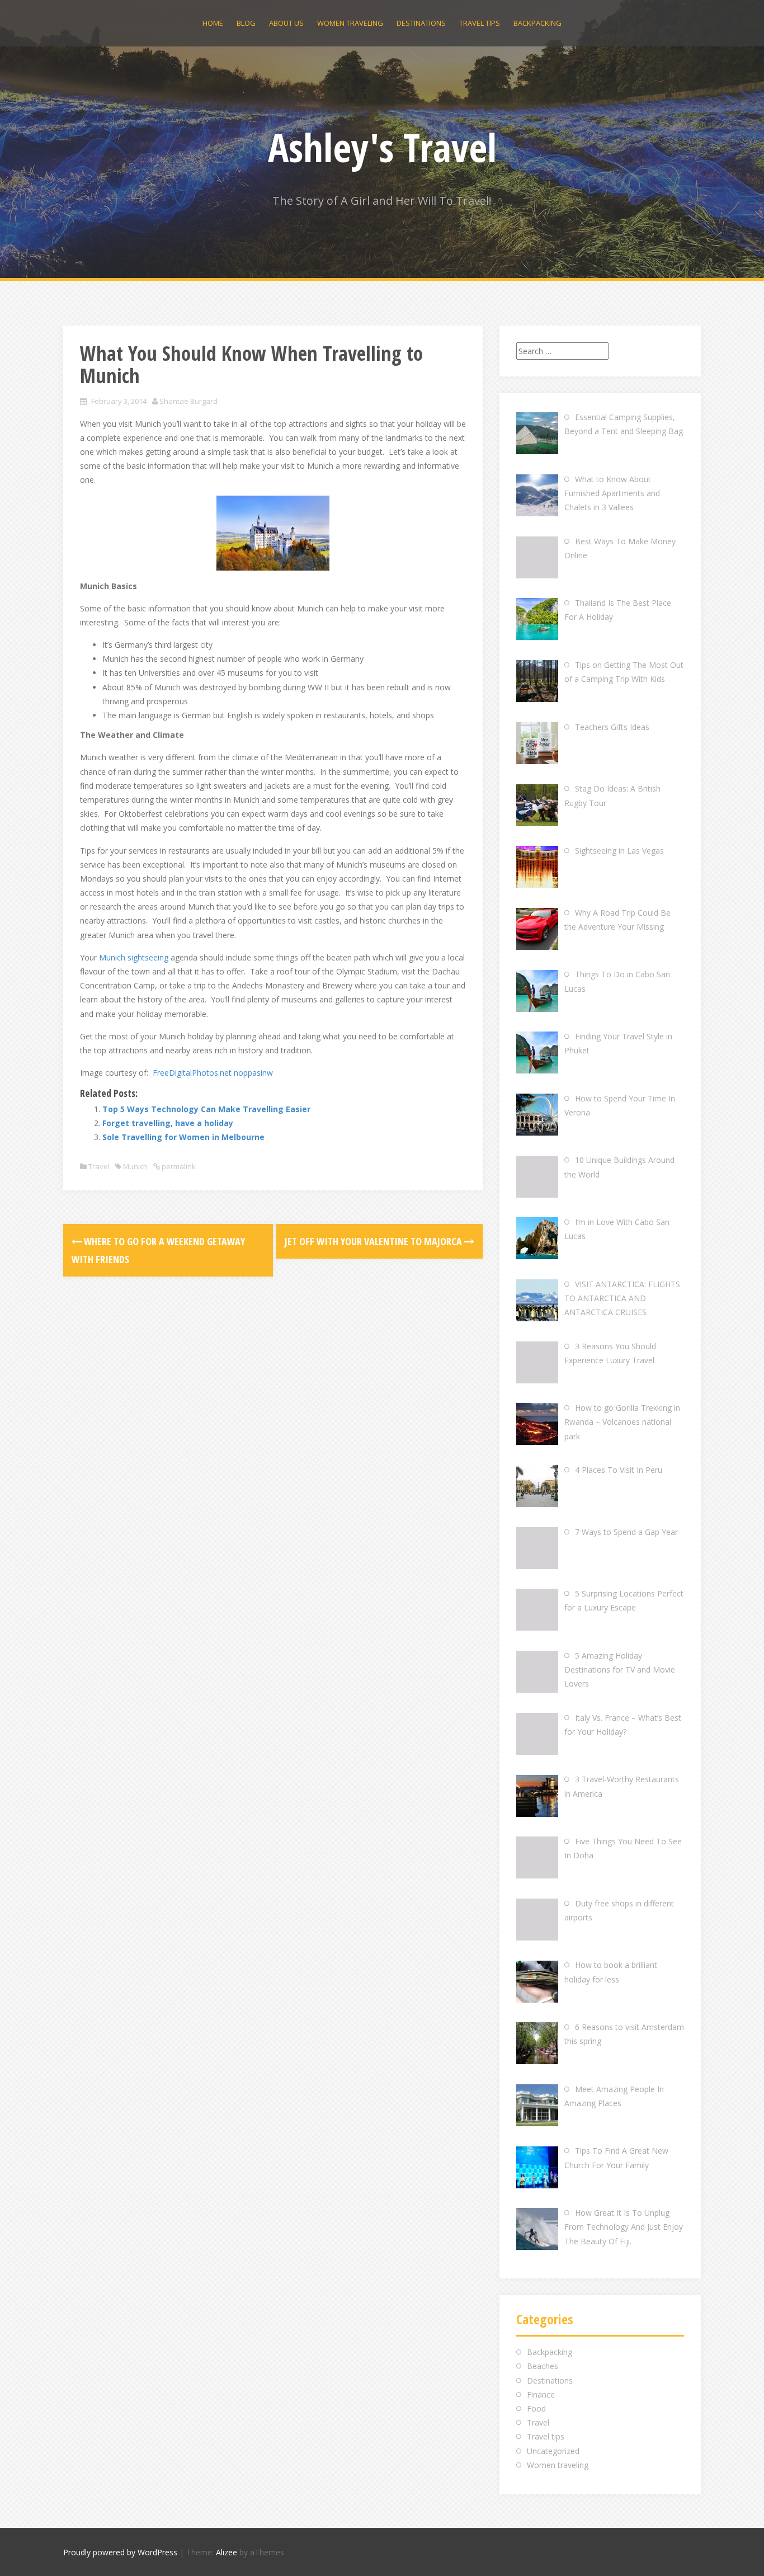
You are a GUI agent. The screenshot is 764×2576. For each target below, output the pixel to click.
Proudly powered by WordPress (120, 2552)
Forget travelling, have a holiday (168, 1123)
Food (536, 2408)
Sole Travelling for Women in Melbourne (183, 1137)
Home (213, 23)
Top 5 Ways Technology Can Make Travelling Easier (206, 1109)
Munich (135, 1166)
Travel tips (480, 23)
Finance (541, 2394)
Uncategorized (553, 2451)
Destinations (421, 23)
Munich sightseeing (134, 957)
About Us (286, 23)
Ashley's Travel (382, 147)
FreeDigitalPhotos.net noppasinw (213, 1073)
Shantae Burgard (188, 401)
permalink (178, 1166)
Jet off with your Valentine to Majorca (374, 1241)
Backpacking (537, 23)
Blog (246, 23)
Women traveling (350, 23)
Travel (99, 1166)
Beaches (543, 2366)
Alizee (227, 2552)
